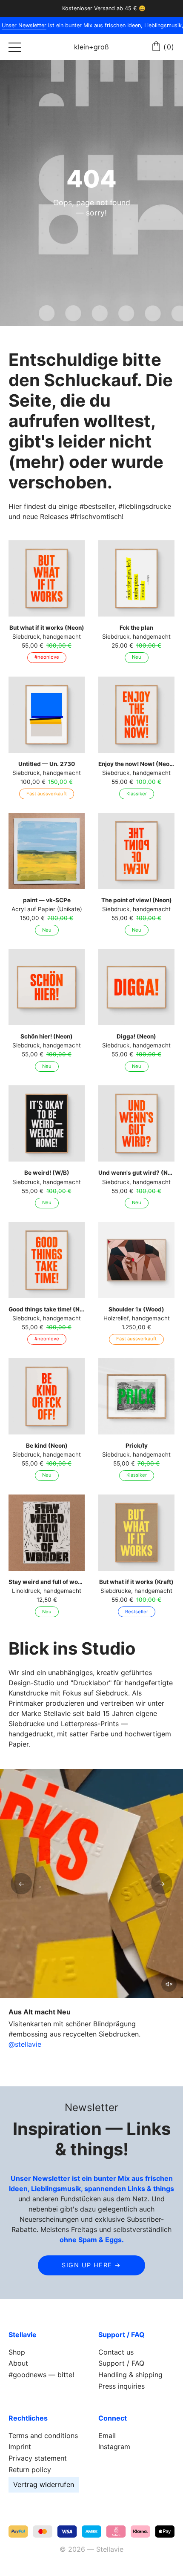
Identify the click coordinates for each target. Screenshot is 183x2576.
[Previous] (21, 1884)
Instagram (114, 2447)
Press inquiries (122, 2386)
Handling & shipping (130, 2375)
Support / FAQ (121, 2363)
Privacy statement (38, 2458)
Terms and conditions (43, 2435)
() (169, 47)
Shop (17, 2352)
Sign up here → (91, 2265)
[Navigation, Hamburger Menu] (15, 47)
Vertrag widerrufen (44, 2484)
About (18, 2363)
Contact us (116, 2352)
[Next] (162, 1884)
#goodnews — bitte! (41, 2375)
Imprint (20, 2447)
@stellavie (25, 2044)
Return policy (30, 2470)
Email (107, 2435)
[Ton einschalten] (169, 1984)
